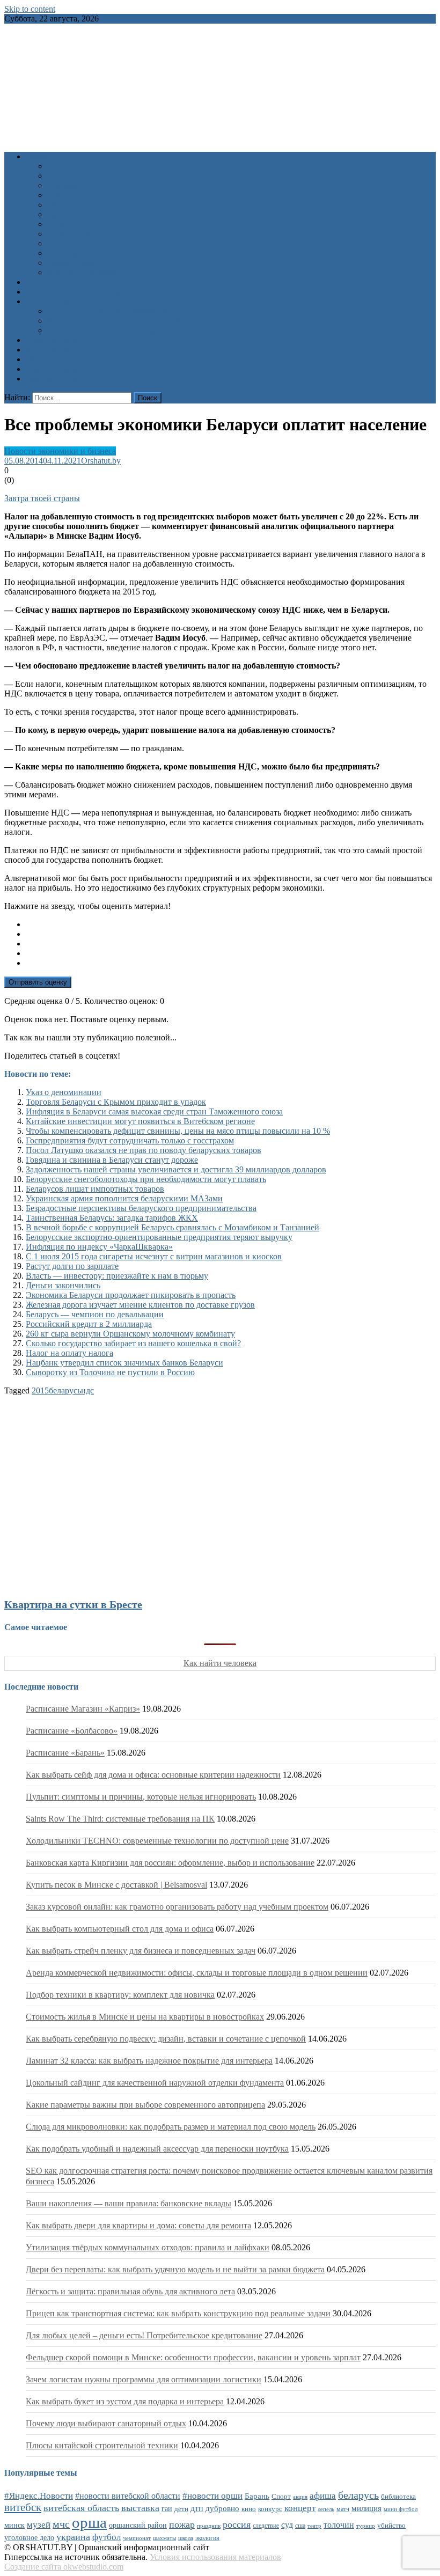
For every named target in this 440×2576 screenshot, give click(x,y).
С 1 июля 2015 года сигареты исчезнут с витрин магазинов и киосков (154, 1256)
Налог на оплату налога (69, 1353)
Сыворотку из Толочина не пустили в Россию (110, 1372)
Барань (257, 2496)
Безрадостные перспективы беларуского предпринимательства (141, 1208)
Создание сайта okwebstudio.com (64, 2567)
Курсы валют (50, 350)
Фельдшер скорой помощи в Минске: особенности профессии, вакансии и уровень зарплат (193, 2357)
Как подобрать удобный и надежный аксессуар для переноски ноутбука (157, 2149)
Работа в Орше (53, 340)
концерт (300, 2508)
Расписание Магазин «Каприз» (83, 1709)
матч (343, 2509)
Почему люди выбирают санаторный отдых (106, 2423)
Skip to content (30, 9)
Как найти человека (220, 1663)
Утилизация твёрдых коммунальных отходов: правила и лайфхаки (148, 2247)
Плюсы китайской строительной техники (102, 2445)
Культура (64, 176)
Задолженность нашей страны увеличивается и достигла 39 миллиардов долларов (176, 1169)
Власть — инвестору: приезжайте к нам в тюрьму (117, 1276)
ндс (87, 1390)
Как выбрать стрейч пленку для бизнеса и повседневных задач (141, 1951)
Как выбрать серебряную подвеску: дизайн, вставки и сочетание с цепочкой (166, 2039)
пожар (182, 2524)
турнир (366, 2526)
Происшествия (74, 214)
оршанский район (138, 2525)
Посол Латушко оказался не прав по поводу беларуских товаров (144, 1150)
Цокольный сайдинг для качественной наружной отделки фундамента (155, 2083)
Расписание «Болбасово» (72, 1731)
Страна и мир (72, 234)
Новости (42, 156)
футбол (107, 2537)
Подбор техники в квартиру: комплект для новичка (120, 1995)
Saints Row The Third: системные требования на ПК (120, 1819)
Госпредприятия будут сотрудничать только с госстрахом (130, 1140)
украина (73, 2537)
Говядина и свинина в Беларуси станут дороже (112, 1160)
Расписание (47, 301)
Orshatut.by (101, 461)
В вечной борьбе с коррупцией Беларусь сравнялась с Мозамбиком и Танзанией (173, 1227)
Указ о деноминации (64, 1092)
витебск (23, 2507)
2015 (40, 1390)
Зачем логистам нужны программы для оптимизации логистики (144, 2379)
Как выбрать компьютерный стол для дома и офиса (120, 1929)
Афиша (39, 282)
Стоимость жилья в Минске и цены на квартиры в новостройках (145, 2017)
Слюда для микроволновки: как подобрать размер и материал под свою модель (171, 2127)
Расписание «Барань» (65, 1753)
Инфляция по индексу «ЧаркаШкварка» (99, 1247)
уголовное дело (29, 2538)
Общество (66, 205)
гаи (167, 2508)
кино (249, 2509)
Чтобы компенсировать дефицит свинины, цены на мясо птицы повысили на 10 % (178, 1131)
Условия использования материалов (215, 2557)
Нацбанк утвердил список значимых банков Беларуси (124, 1363)
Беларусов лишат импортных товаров (95, 1189)
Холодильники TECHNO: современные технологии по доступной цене (157, 1841)
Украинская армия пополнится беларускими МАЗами (124, 1198)
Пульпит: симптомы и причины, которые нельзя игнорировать (141, 1797)
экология (207, 2538)
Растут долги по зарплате (72, 1266)
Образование (71, 185)
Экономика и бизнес (85, 253)
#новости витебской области (128, 2496)
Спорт (59, 224)
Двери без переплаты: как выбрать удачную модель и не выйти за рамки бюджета (175, 2269)
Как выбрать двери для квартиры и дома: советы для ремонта (138, 2225)
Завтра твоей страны (42, 498)
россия (237, 2524)
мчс (61, 2524)
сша (300, 2526)
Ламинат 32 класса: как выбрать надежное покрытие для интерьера (149, 2061)
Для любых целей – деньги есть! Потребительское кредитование (144, 2335)
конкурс (270, 2509)
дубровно (222, 2508)
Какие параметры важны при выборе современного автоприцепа (145, 2105)
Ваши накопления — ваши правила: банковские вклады (129, 2203)
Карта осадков (52, 369)
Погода (39, 359)
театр (314, 2526)
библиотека (398, 2497)
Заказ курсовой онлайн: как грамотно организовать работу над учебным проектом (177, 1907)
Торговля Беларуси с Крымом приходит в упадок (116, 1102)
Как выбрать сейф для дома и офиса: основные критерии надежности (153, 1775)
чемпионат (137, 2538)
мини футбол (401, 2509)
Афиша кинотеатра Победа (75, 292)
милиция (366, 2508)
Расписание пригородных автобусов (114, 321)
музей (39, 2525)
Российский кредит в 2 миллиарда (89, 1324)
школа (186, 2538)
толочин (339, 2525)
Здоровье (64, 166)
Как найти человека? (86, 272)
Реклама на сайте (57, 379)
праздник (209, 2526)
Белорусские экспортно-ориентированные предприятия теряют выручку (159, 1237)
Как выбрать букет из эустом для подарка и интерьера (125, 2401)
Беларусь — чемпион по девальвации (95, 1314)
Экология (65, 243)
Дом (55, 195)
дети (181, 2509)
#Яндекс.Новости (39, 2496)
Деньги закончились (63, 1285)
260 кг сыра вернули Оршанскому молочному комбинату (130, 1334)
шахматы (164, 2538)
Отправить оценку (38, 982)
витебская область (81, 2508)
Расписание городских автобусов (108, 311)
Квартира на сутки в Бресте (73, 1604)
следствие (266, 2526)
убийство (391, 2526)
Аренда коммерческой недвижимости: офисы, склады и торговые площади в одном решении (197, 1973)
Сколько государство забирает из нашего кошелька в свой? (133, 1343)
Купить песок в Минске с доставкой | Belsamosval (116, 1885)
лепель (326, 2509)
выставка (140, 2508)
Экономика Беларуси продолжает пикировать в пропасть (131, 1295)
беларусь (65, 1390)
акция (300, 2497)
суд (287, 2525)
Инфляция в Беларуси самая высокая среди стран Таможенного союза (154, 1111)
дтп (197, 2508)
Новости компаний (82, 263)
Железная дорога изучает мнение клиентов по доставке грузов (140, 1305)
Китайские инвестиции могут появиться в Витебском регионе (140, 1121)
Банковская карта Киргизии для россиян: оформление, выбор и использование (170, 1863)
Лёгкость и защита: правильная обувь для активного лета (130, 2291)
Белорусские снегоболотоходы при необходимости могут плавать (146, 1179)
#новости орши (212, 2496)
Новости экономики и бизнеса (60, 451)
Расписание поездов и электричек (109, 330)
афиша (323, 2496)
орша (89, 2522)
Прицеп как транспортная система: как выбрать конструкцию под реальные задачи (178, 2313)
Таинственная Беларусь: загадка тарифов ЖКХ (112, 1218)
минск (14, 2525)
